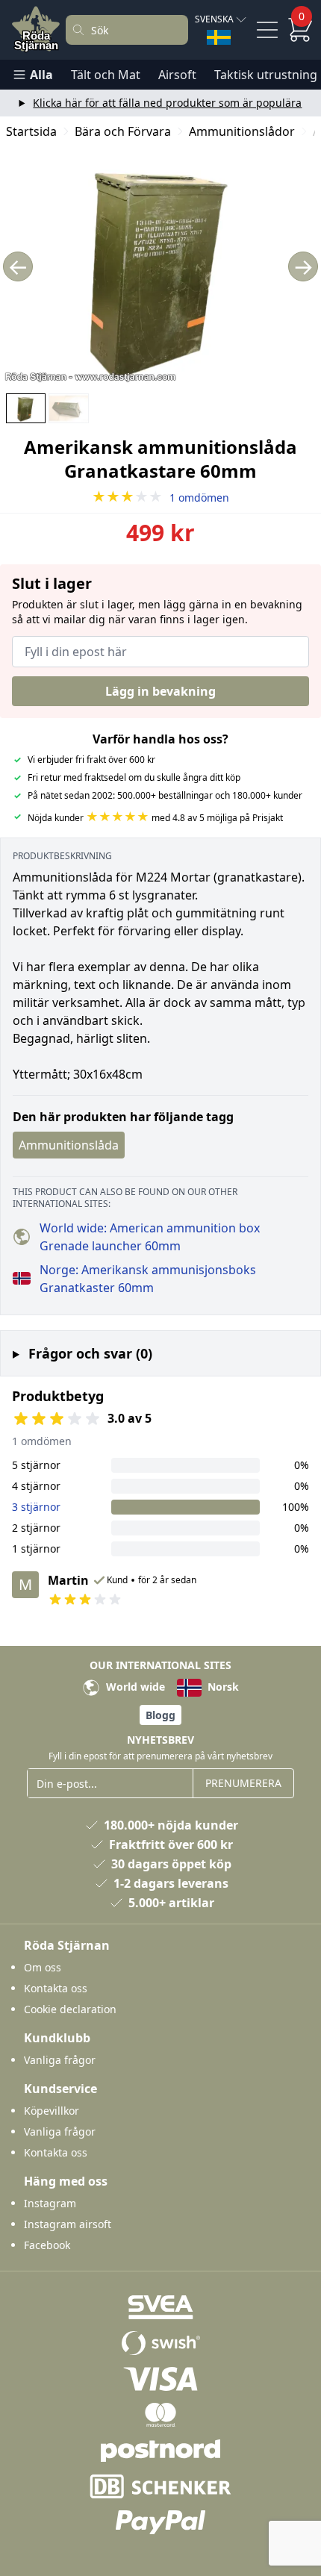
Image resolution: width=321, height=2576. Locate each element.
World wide (134, 1687)
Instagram (50, 2203)
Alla (41, 75)
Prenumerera (243, 1783)
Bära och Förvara (123, 131)
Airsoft (177, 75)
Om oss (43, 1967)
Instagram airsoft (68, 2224)
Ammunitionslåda (69, 1145)
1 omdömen (160, 498)
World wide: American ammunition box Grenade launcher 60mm (150, 1237)
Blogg (160, 1715)
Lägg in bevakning (160, 691)
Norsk (222, 1687)
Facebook (47, 2245)
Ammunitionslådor (242, 131)
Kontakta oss (56, 1988)
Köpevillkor (52, 2111)
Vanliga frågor (60, 2060)
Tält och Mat (106, 75)
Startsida (31, 131)
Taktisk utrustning (266, 75)
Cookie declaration (70, 2009)
